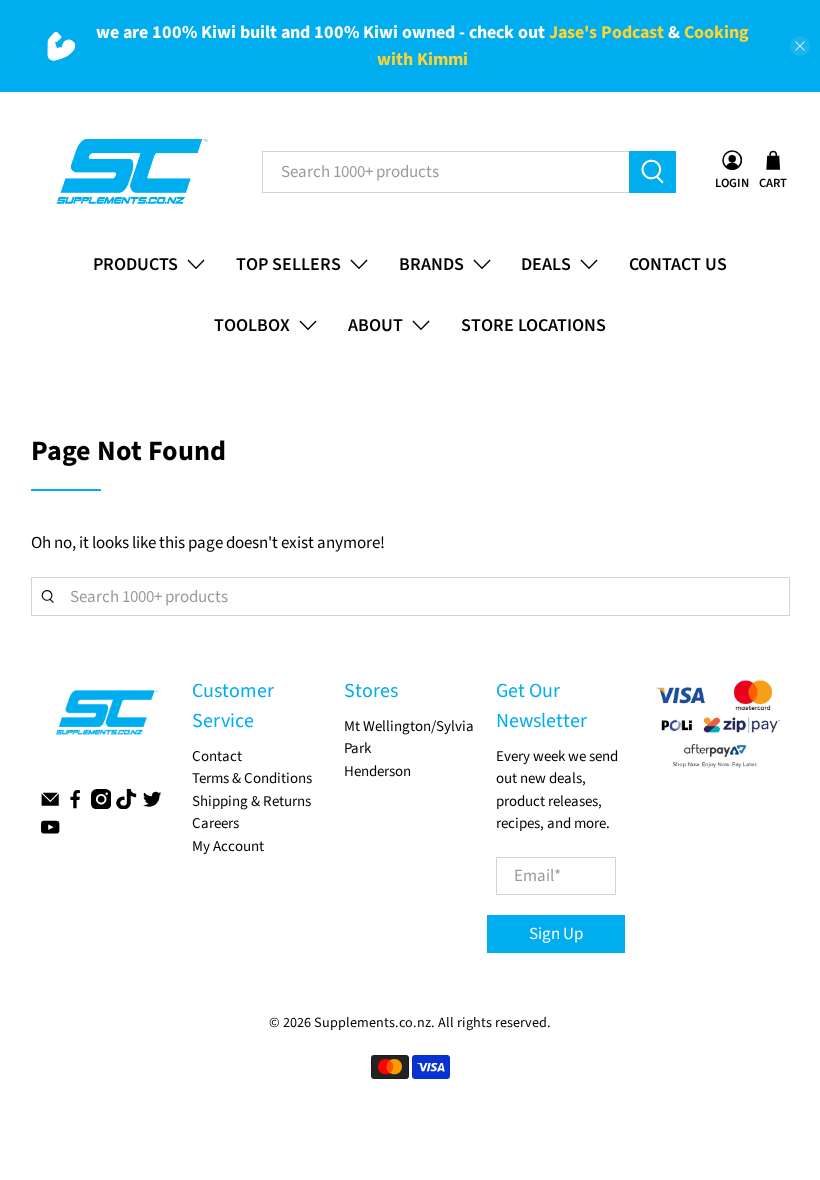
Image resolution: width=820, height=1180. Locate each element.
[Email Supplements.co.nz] (50, 804)
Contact (217, 756)
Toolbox (252, 325)
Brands (431, 264)
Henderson (377, 771)
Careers (215, 823)
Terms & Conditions (252, 778)
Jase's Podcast (606, 32)
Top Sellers (288, 264)
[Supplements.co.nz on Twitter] (152, 804)
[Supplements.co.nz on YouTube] (50, 832)
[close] (800, 46)
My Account (228, 846)
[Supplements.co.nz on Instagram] (101, 804)
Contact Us (678, 264)
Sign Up (556, 934)
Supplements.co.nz (372, 1023)
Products (135, 264)
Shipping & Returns (251, 801)
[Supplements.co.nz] (130, 172)
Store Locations (533, 325)
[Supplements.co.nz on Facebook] (75, 804)
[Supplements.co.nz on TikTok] (126, 804)
